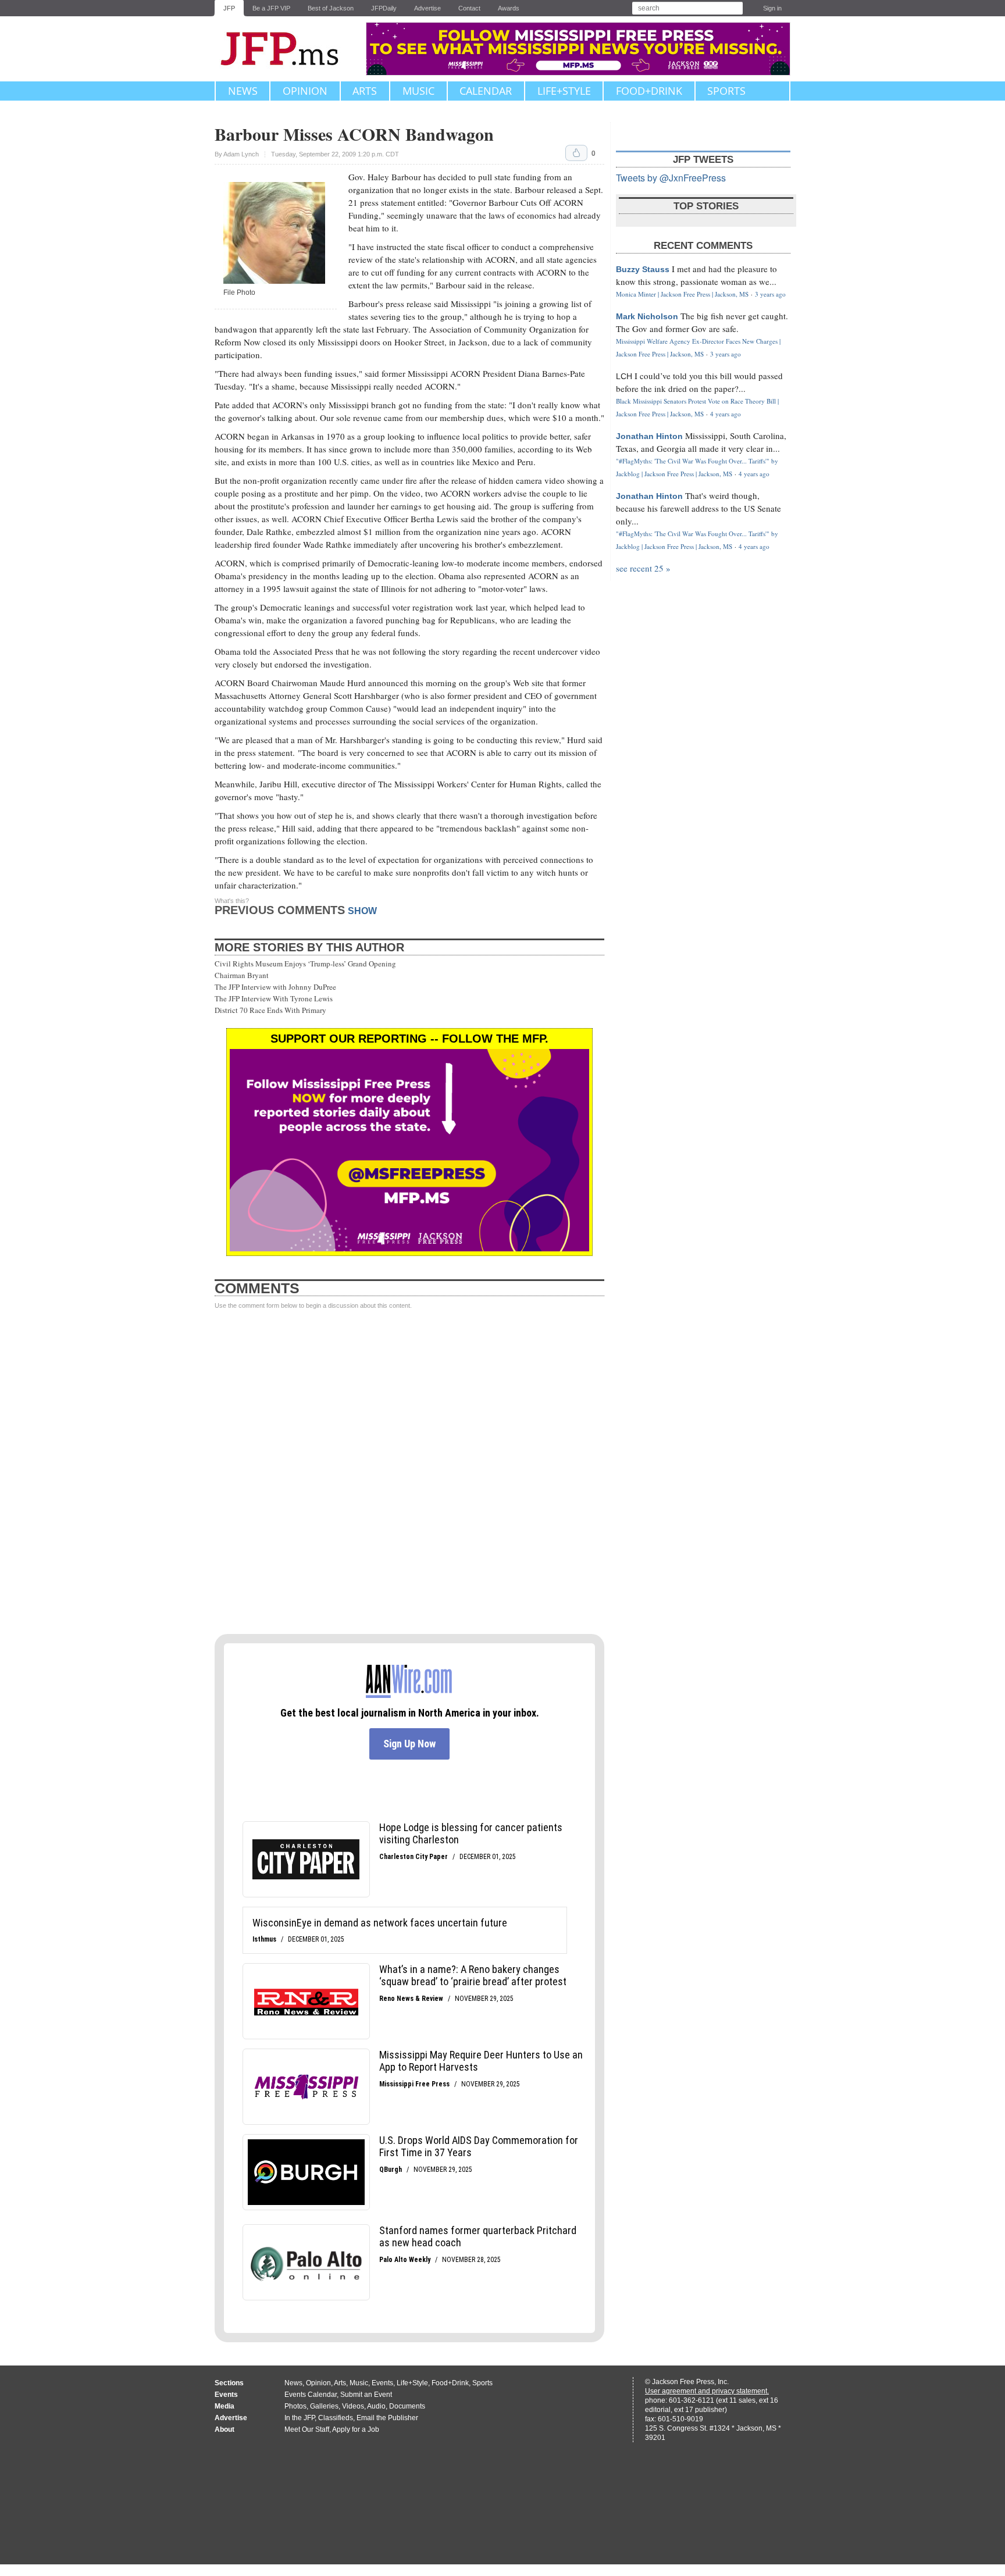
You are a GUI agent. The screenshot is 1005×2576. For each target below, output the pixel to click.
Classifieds (336, 2418)
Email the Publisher (387, 2418)
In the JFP (300, 2418)
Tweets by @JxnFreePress (671, 178)
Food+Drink (649, 91)
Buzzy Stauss (643, 269)
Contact (469, 8)
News (243, 91)
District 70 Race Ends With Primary (270, 1010)
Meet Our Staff (307, 2429)
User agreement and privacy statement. (707, 2391)
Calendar (486, 91)
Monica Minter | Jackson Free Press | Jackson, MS (682, 294)
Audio (376, 2406)
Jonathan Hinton (649, 436)
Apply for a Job (356, 2429)
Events (382, 2383)
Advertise (427, 8)
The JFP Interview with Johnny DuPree (275, 987)
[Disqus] (409, 1472)
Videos (353, 2406)
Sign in (772, 8)
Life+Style (564, 91)
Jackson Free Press (287, 49)
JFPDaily (384, 8)
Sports (726, 91)
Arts (365, 91)
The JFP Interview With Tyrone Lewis (274, 998)
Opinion (305, 91)
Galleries (324, 2406)
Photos (295, 2406)
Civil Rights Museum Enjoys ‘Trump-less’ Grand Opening (305, 964)
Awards (509, 8)
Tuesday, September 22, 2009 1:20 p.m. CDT (335, 154)
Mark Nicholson (647, 316)
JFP (229, 8)
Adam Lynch (241, 154)
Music (418, 91)
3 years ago (770, 294)
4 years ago (726, 414)
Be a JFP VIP (271, 8)
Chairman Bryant (242, 975)
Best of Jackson (331, 8)
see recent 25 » (643, 568)
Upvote (576, 153)
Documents (407, 2406)
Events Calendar (311, 2395)
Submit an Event (366, 2395)
